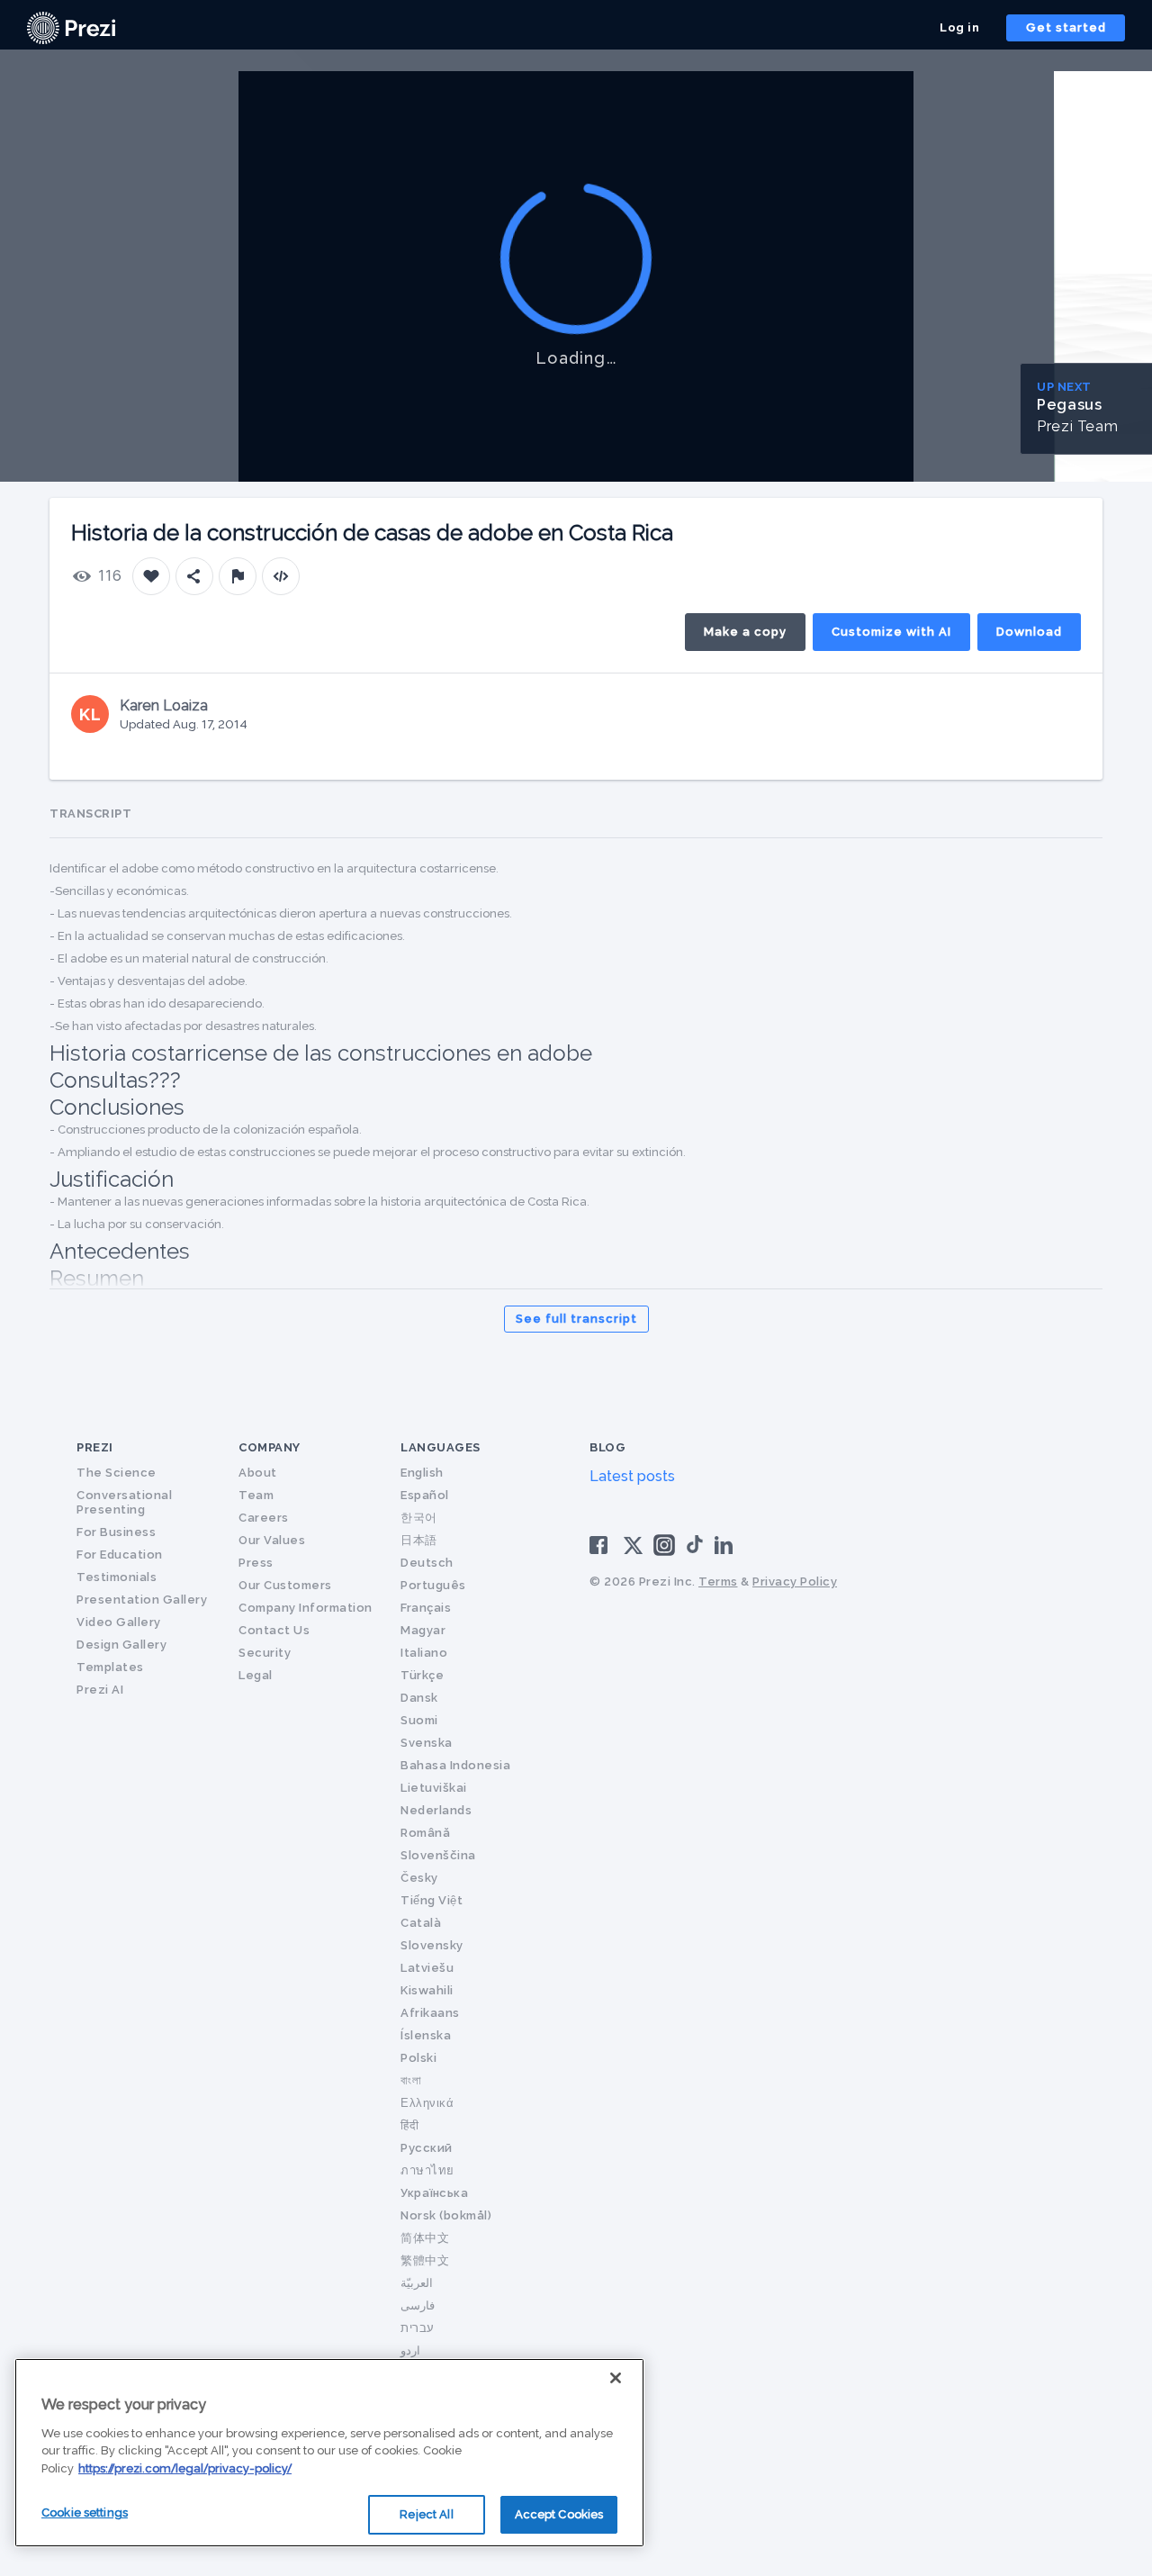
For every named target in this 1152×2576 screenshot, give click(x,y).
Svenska (427, 1743)
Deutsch (427, 1563)
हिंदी (409, 2125)
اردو (410, 2350)
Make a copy (745, 632)
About (258, 1473)
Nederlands (436, 1810)
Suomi (419, 1720)
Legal (256, 1675)
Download (1029, 632)
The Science (117, 1473)
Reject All (426, 2514)
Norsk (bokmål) (446, 2215)
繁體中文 (425, 2260)
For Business (116, 1532)
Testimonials (117, 1577)
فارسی (418, 2305)
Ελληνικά (427, 2103)
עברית (418, 2328)
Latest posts (632, 1476)
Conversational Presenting (124, 1502)
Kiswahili (427, 1990)
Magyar (423, 1630)
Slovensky (432, 1945)
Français (426, 1608)
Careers (264, 1518)
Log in (959, 27)
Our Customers (285, 1585)
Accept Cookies (559, 2514)
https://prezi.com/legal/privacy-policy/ (185, 2468)
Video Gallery (119, 1622)
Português (433, 1585)
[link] (71, 28)
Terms (718, 1582)
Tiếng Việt (432, 1900)
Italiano (424, 1653)
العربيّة (417, 2283)
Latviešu (427, 1968)
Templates (110, 1667)
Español (425, 1495)
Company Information (306, 1608)
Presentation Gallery (142, 1600)
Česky (419, 1878)
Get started (1066, 27)
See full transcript (576, 1319)
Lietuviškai (434, 1788)
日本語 (419, 1540)
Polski (418, 2058)
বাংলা (411, 2080)
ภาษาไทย (427, 2170)
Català (421, 1923)
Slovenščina (438, 1855)
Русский (427, 2148)
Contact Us (274, 1630)
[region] (329, 2453)
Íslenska (426, 2035)
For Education (120, 1555)
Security (265, 1653)
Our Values (272, 1540)
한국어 (419, 1518)
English (422, 1473)
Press (256, 1563)
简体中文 (425, 2238)
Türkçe (422, 1675)
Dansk (419, 1698)
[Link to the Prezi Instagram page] (664, 1551)
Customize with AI (891, 632)
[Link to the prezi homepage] (71, 27)
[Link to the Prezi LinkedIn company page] (726, 1544)
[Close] (616, 2378)
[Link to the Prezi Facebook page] (601, 1544)
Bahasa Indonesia (455, 1765)
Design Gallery (121, 1645)
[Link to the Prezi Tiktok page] (695, 1550)
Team (256, 1495)
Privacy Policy (795, 1582)
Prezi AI (100, 1690)
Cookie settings (85, 2513)
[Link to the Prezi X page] (633, 1549)
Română (425, 1833)
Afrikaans (430, 2013)
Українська (434, 2193)
